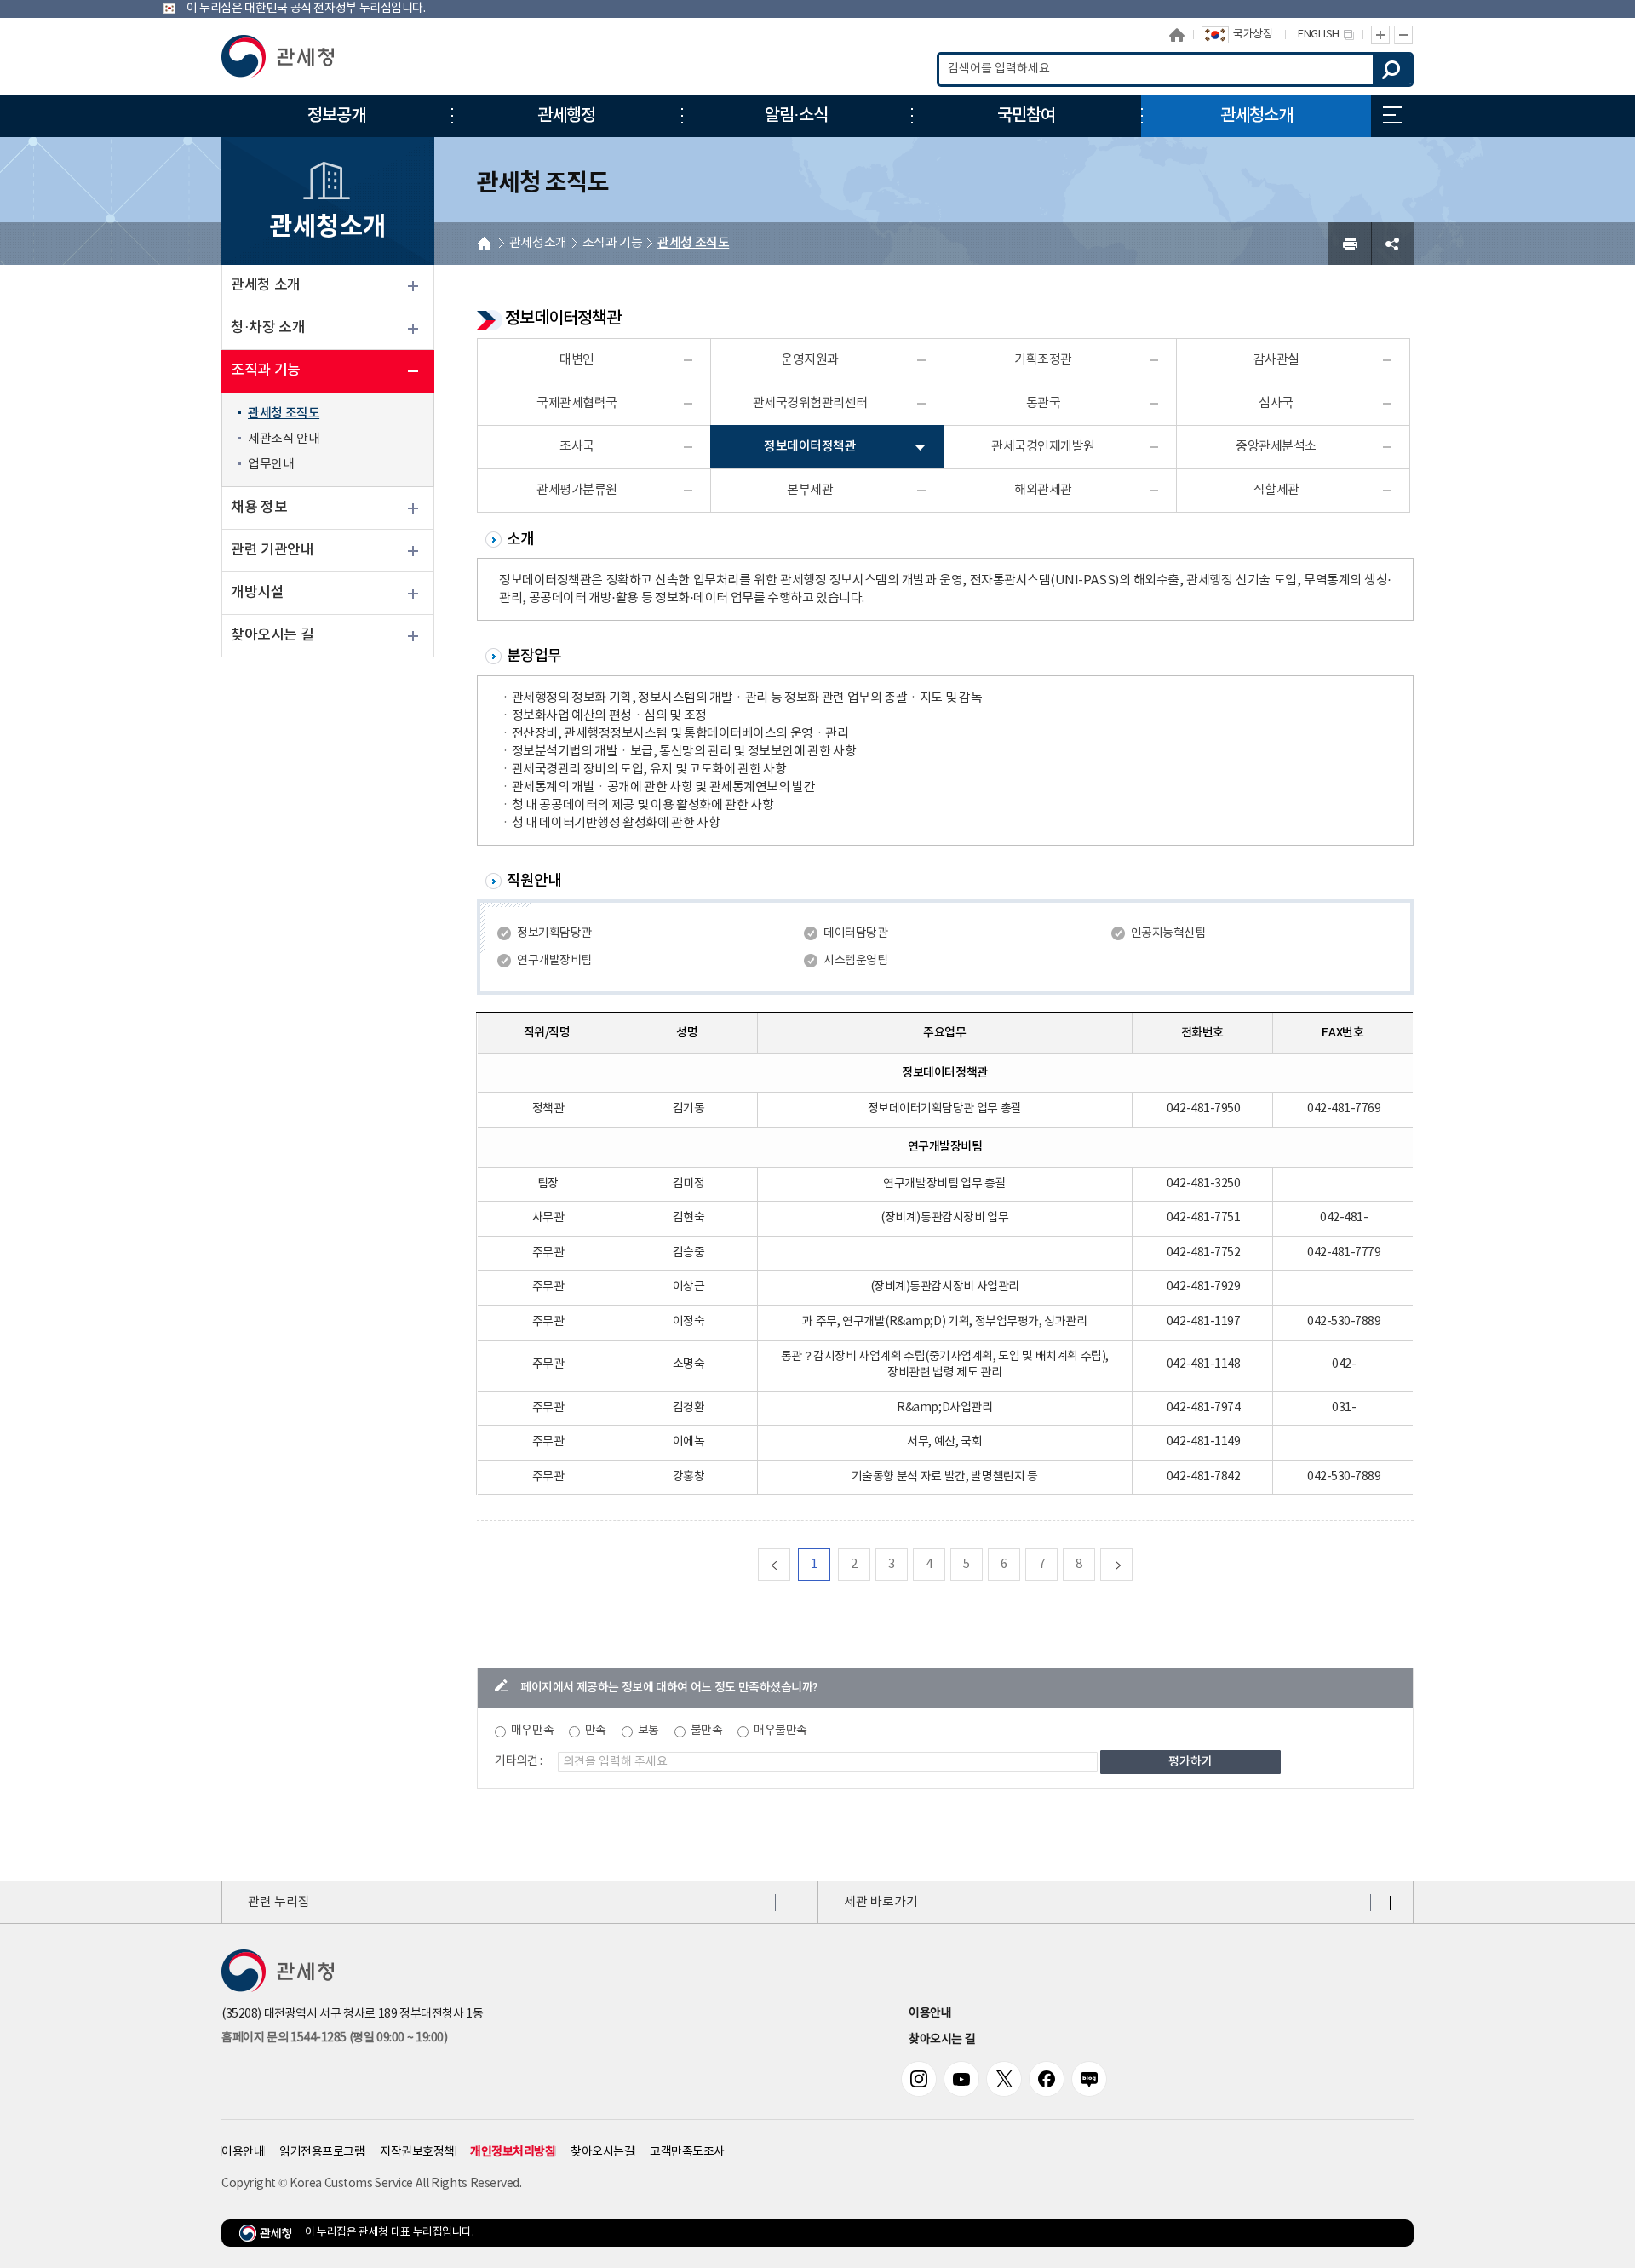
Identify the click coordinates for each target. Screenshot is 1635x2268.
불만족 (707, 1731)
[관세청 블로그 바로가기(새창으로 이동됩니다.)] (1089, 2079)
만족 (596, 1731)
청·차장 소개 (268, 328)
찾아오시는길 (602, 2152)
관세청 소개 (266, 285)
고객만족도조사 (687, 2152)
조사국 (577, 447)
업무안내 (271, 465)
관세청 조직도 (284, 413)
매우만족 (532, 1731)
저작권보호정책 (417, 2152)
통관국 (1044, 403)
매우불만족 (780, 1731)
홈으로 (1177, 34)
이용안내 (930, 2013)
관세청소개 (538, 243)
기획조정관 (1043, 360)
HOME (484, 244)
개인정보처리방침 (513, 2152)
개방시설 (257, 593)
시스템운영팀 (855, 961)
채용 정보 (259, 508)
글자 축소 (1404, 35)
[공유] (1392, 244)
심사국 (1276, 403)
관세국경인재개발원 (1043, 447)
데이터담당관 (855, 933)
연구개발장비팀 (554, 961)
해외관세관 (1043, 490)
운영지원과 (810, 360)
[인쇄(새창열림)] (1350, 244)
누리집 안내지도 (1392, 116)
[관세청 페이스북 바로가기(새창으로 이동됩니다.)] (1047, 2079)
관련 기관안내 (272, 550)
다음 (1132, 1564)
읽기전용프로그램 (322, 2152)
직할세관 (1276, 490)
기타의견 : (519, 1761)
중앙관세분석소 (1276, 447)
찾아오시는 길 (272, 635)
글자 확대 (1380, 35)
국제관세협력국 (577, 403)
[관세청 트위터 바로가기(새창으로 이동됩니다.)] (1004, 2079)
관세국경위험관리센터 (810, 403)
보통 (648, 1731)
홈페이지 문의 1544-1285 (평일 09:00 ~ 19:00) (334, 2038)
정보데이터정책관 (810, 447)
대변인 (577, 360)
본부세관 (810, 490)
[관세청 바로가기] (278, 56)
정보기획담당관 (554, 933)
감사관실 (1276, 360)
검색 (1392, 69)
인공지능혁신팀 (1168, 933)
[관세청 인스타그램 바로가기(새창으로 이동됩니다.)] (919, 2079)
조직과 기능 (266, 370)
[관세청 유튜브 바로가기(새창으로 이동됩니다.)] (961, 2079)
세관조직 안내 (284, 439)
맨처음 (790, 1564)
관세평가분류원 (577, 490)
